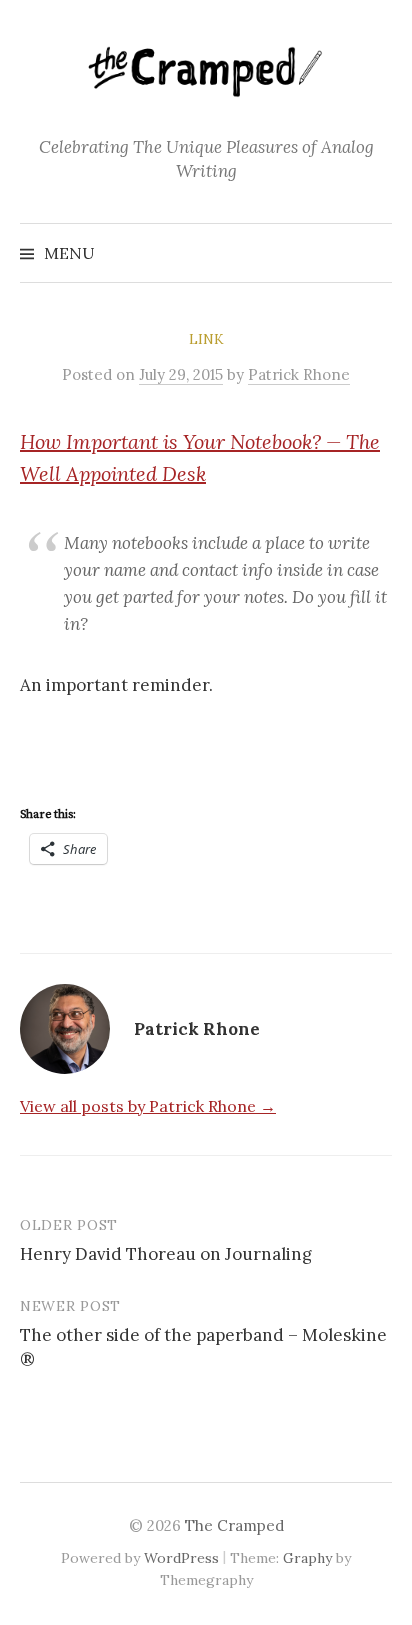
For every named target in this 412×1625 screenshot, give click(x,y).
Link (206, 339)
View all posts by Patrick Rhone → (148, 1106)
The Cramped (234, 1525)
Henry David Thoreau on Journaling (166, 1254)
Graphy (307, 1558)
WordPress (181, 1558)
